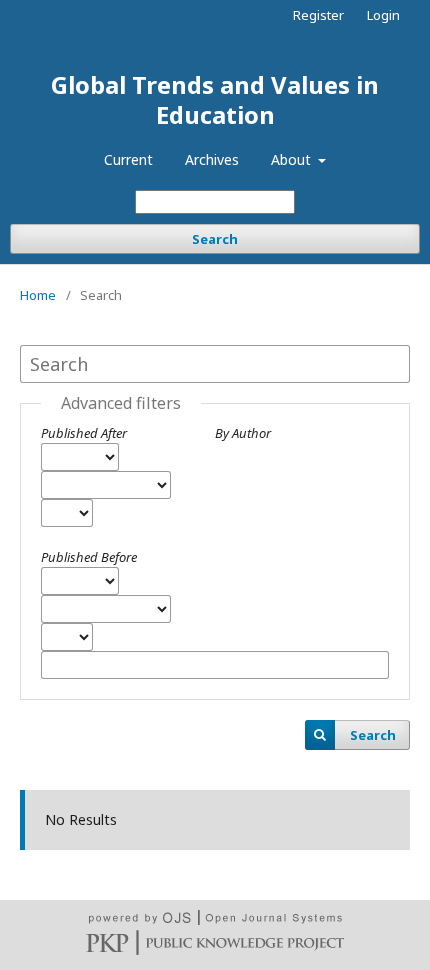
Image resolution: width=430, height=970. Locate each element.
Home (38, 295)
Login (383, 15)
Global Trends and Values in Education (215, 99)
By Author (243, 433)
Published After (84, 433)
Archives (212, 159)
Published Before (89, 557)
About (293, 159)
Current (128, 159)
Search (215, 239)
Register (318, 15)
